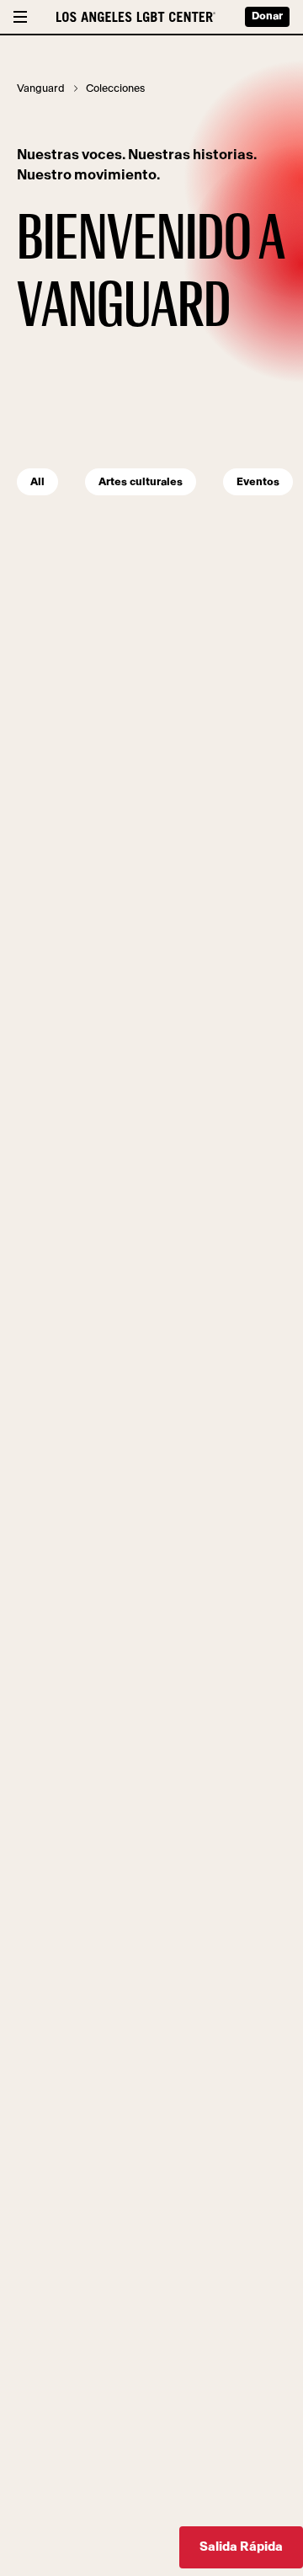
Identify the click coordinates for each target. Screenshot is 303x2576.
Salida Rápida (241, 2547)
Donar (267, 16)
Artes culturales (141, 482)
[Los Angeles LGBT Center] (136, 17)
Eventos (258, 482)
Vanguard (41, 89)
